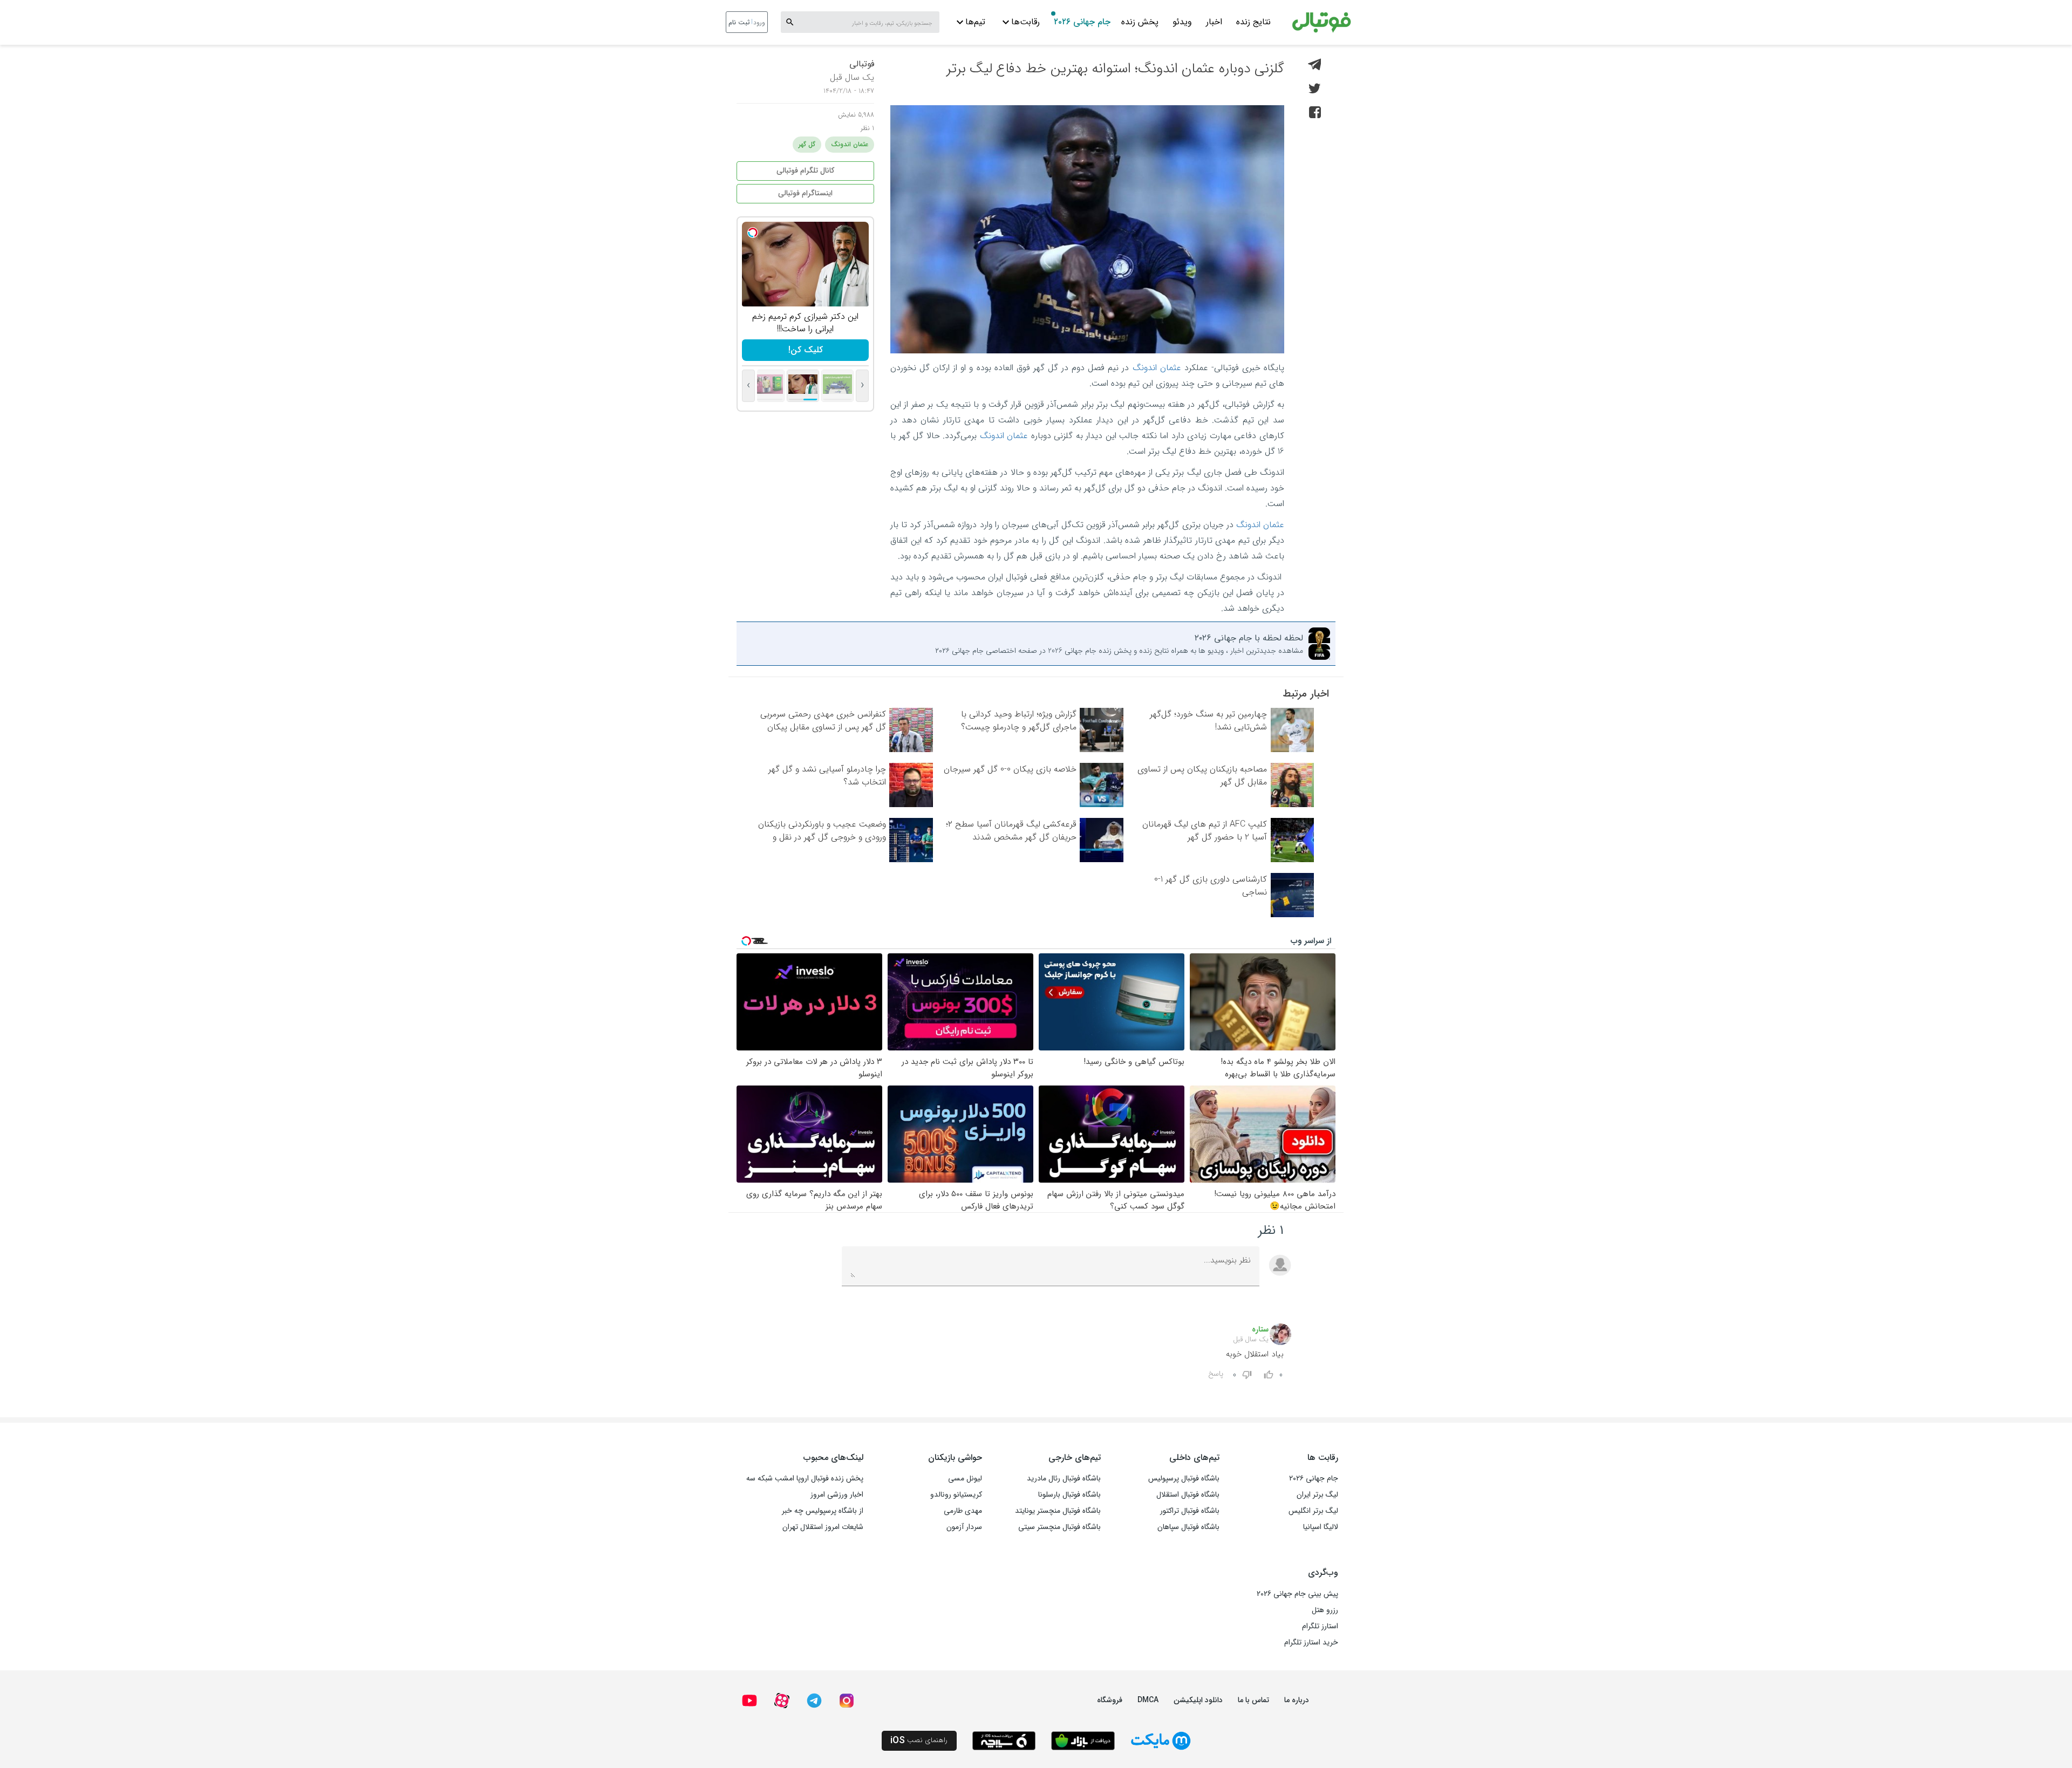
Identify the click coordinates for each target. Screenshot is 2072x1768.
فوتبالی (862, 64)
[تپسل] (753, 233)
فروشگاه (1110, 1700)
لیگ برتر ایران (1317, 1494)
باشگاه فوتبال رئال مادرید (1064, 1478)
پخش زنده (1140, 22)
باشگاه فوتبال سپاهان (1188, 1527)
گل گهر (807, 144)
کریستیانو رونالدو (956, 1494)
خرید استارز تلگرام (1311, 1642)
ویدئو (1182, 22)
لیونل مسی (965, 1478)
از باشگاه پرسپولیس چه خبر (823, 1511)
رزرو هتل (1325, 1610)
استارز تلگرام (1320, 1626)
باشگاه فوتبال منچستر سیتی (1059, 1527)
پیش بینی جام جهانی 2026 (1297, 1594)
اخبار (1214, 22)
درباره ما (1297, 1700)
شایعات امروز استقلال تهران (823, 1527)
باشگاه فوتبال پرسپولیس (1184, 1478)
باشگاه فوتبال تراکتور (1190, 1511)
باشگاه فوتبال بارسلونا (1069, 1494)
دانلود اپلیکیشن (1198, 1700)
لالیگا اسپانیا (1321, 1527)
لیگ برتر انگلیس (1313, 1511)
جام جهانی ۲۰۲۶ (1082, 22)
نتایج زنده (1253, 22)
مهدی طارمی (963, 1511)
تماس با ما (1253, 1700)
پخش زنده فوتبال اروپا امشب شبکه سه (805, 1478)
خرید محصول (805, 350)
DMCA (1148, 1700)
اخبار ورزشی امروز (837, 1494)
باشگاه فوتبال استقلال (1188, 1494)
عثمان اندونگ (1157, 368)
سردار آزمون (964, 1527)
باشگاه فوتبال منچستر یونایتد (1058, 1511)
